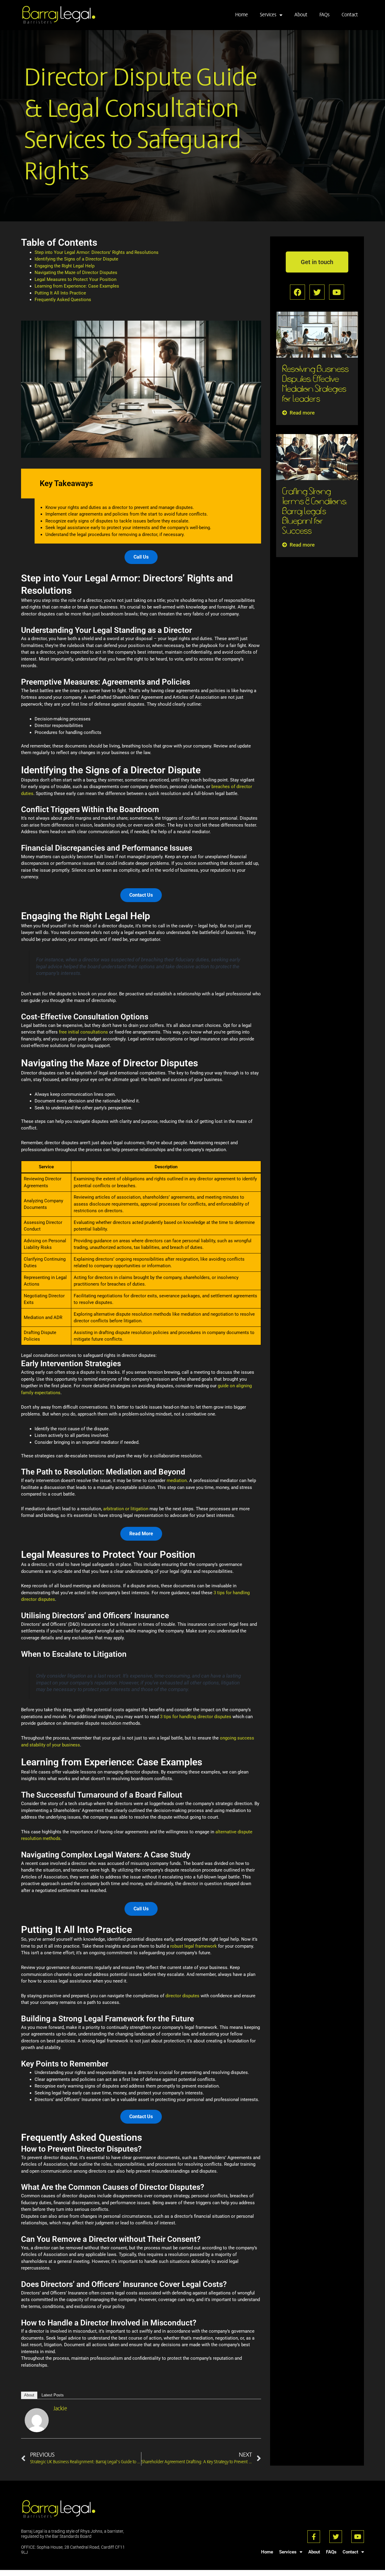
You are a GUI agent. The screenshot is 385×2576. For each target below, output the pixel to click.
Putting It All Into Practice (60, 293)
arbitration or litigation (126, 1509)
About (301, 15)
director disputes (182, 1996)
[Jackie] (37, 2420)
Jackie (60, 2409)
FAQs (325, 15)
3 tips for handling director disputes (196, 1717)
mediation (177, 1481)
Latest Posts (53, 2395)
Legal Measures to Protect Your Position (75, 279)
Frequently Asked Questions (63, 300)
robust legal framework (194, 1946)
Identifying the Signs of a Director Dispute (76, 259)
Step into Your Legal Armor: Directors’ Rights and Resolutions (97, 252)
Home (242, 15)
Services (268, 15)
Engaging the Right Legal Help (65, 266)
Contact (350, 15)
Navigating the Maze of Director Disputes (76, 273)
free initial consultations (83, 1032)
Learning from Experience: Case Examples (77, 286)
